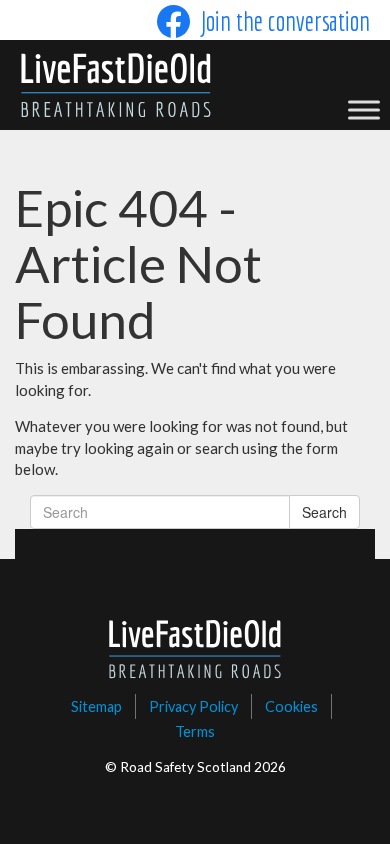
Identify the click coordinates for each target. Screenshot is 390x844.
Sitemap (96, 706)
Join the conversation (285, 21)
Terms (195, 731)
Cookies (291, 706)
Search (324, 512)
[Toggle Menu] (364, 109)
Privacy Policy (193, 706)
